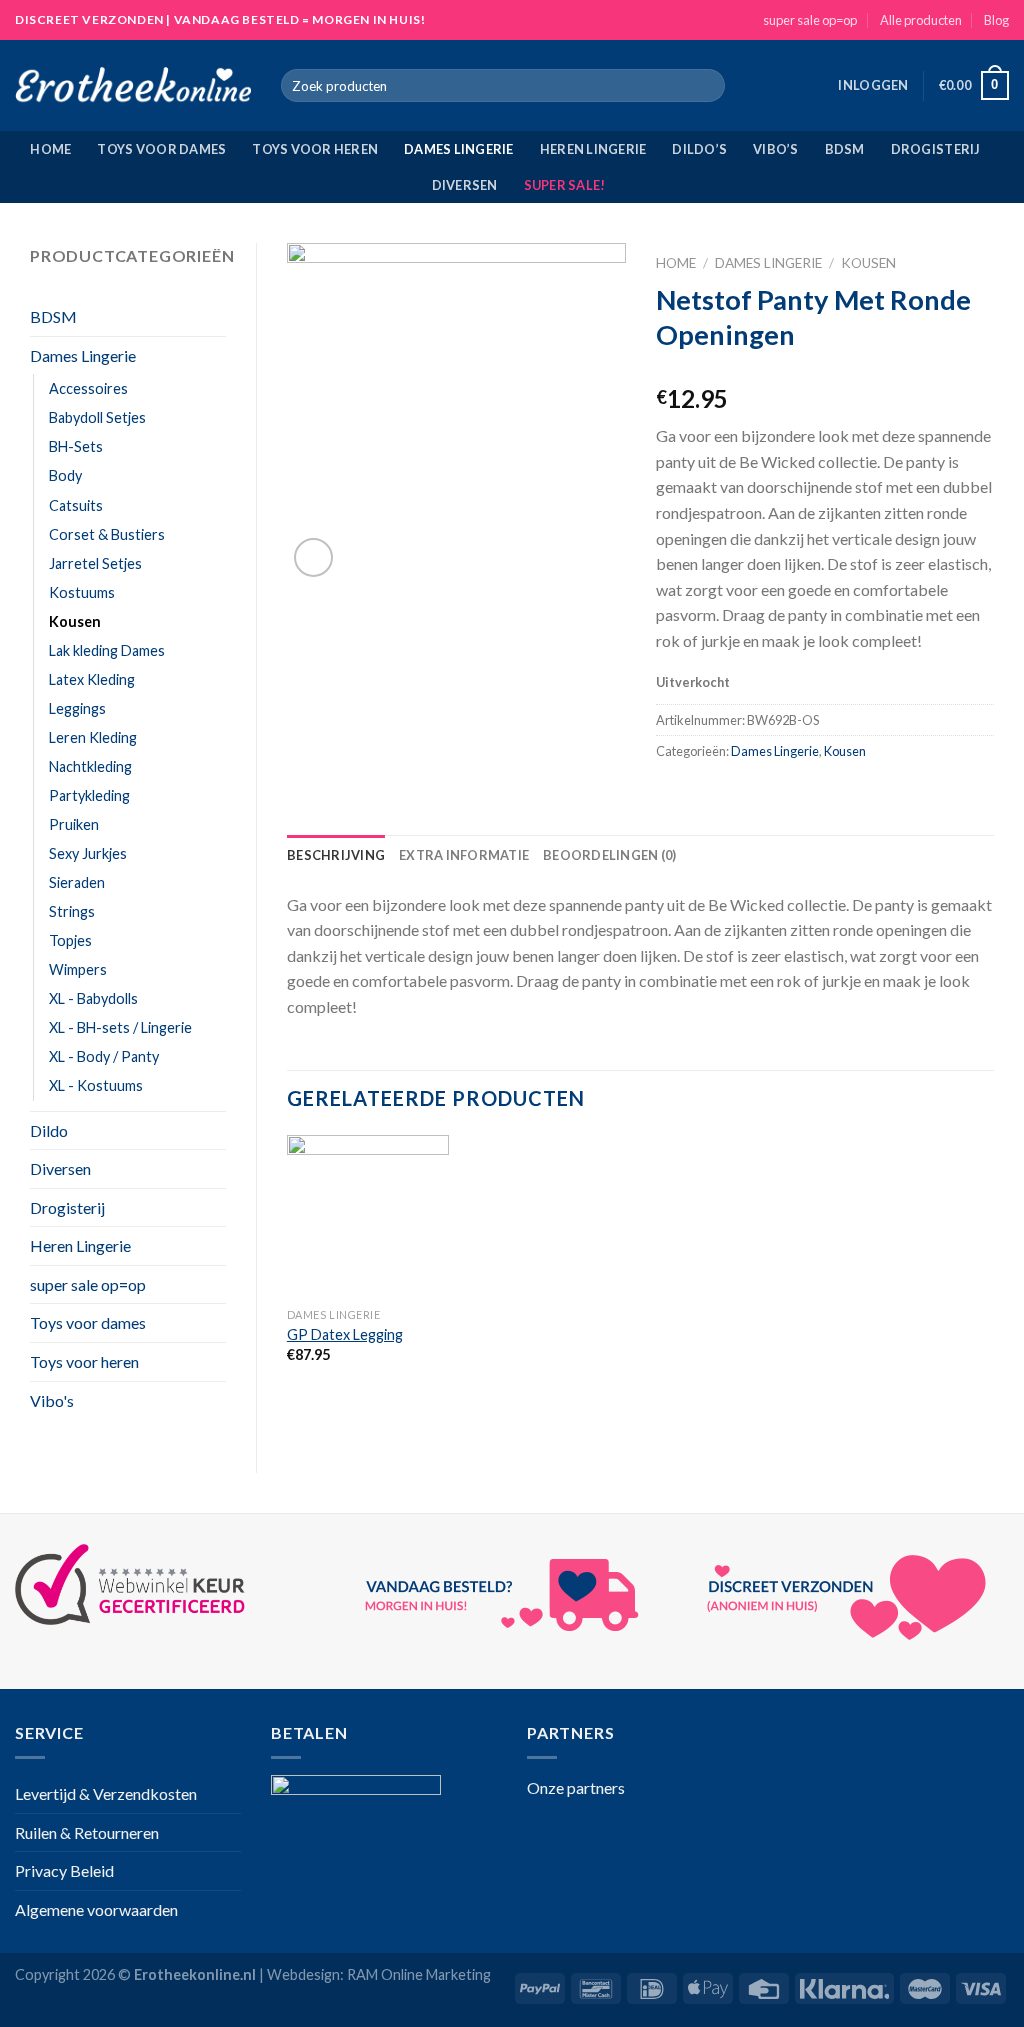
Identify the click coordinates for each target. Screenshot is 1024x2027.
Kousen (75, 621)
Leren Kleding (93, 737)
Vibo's (52, 1400)
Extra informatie (464, 855)
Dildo (49, 1130)
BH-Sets (76, 446)
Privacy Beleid (64, 1870)
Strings (72, 911)
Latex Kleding (92, 679)
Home (50, 149)
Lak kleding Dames (107, 650)
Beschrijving (336, 855)
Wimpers (78, 969)
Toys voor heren (315, 149)
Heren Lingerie (593, 149)
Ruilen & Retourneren (87, 1832)
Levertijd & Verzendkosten (106, 1793)
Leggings (77, 708)
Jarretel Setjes (95, 563)
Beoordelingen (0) (609, 855)
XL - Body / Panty (104, 1056)
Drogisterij (936, 149)
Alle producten (921, 20)
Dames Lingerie (459, 149)
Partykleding (89, 795)
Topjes (70, 940)
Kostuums (82, 592)
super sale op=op (810, 20)
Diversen (465, 185)
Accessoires (88, 388)
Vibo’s (776, 149)
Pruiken (74, 824)
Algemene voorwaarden (96, 1909)
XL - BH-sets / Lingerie (120, 1027)
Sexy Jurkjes (88, 853)
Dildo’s (699, 149)
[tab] (336, 855)
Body (65, 475)
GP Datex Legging (345, 1334)
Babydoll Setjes (97, 417)
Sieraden (77, 882)
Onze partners (576, 1787)
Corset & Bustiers (107, 534)
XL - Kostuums (96, 1085)
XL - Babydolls (93, 998)
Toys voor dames (161, 149)
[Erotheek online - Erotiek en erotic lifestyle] (133, 86)
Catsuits (76, 505)
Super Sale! (565, 185)
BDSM (845, 149)
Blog (996, 20)
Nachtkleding (90, 766)
